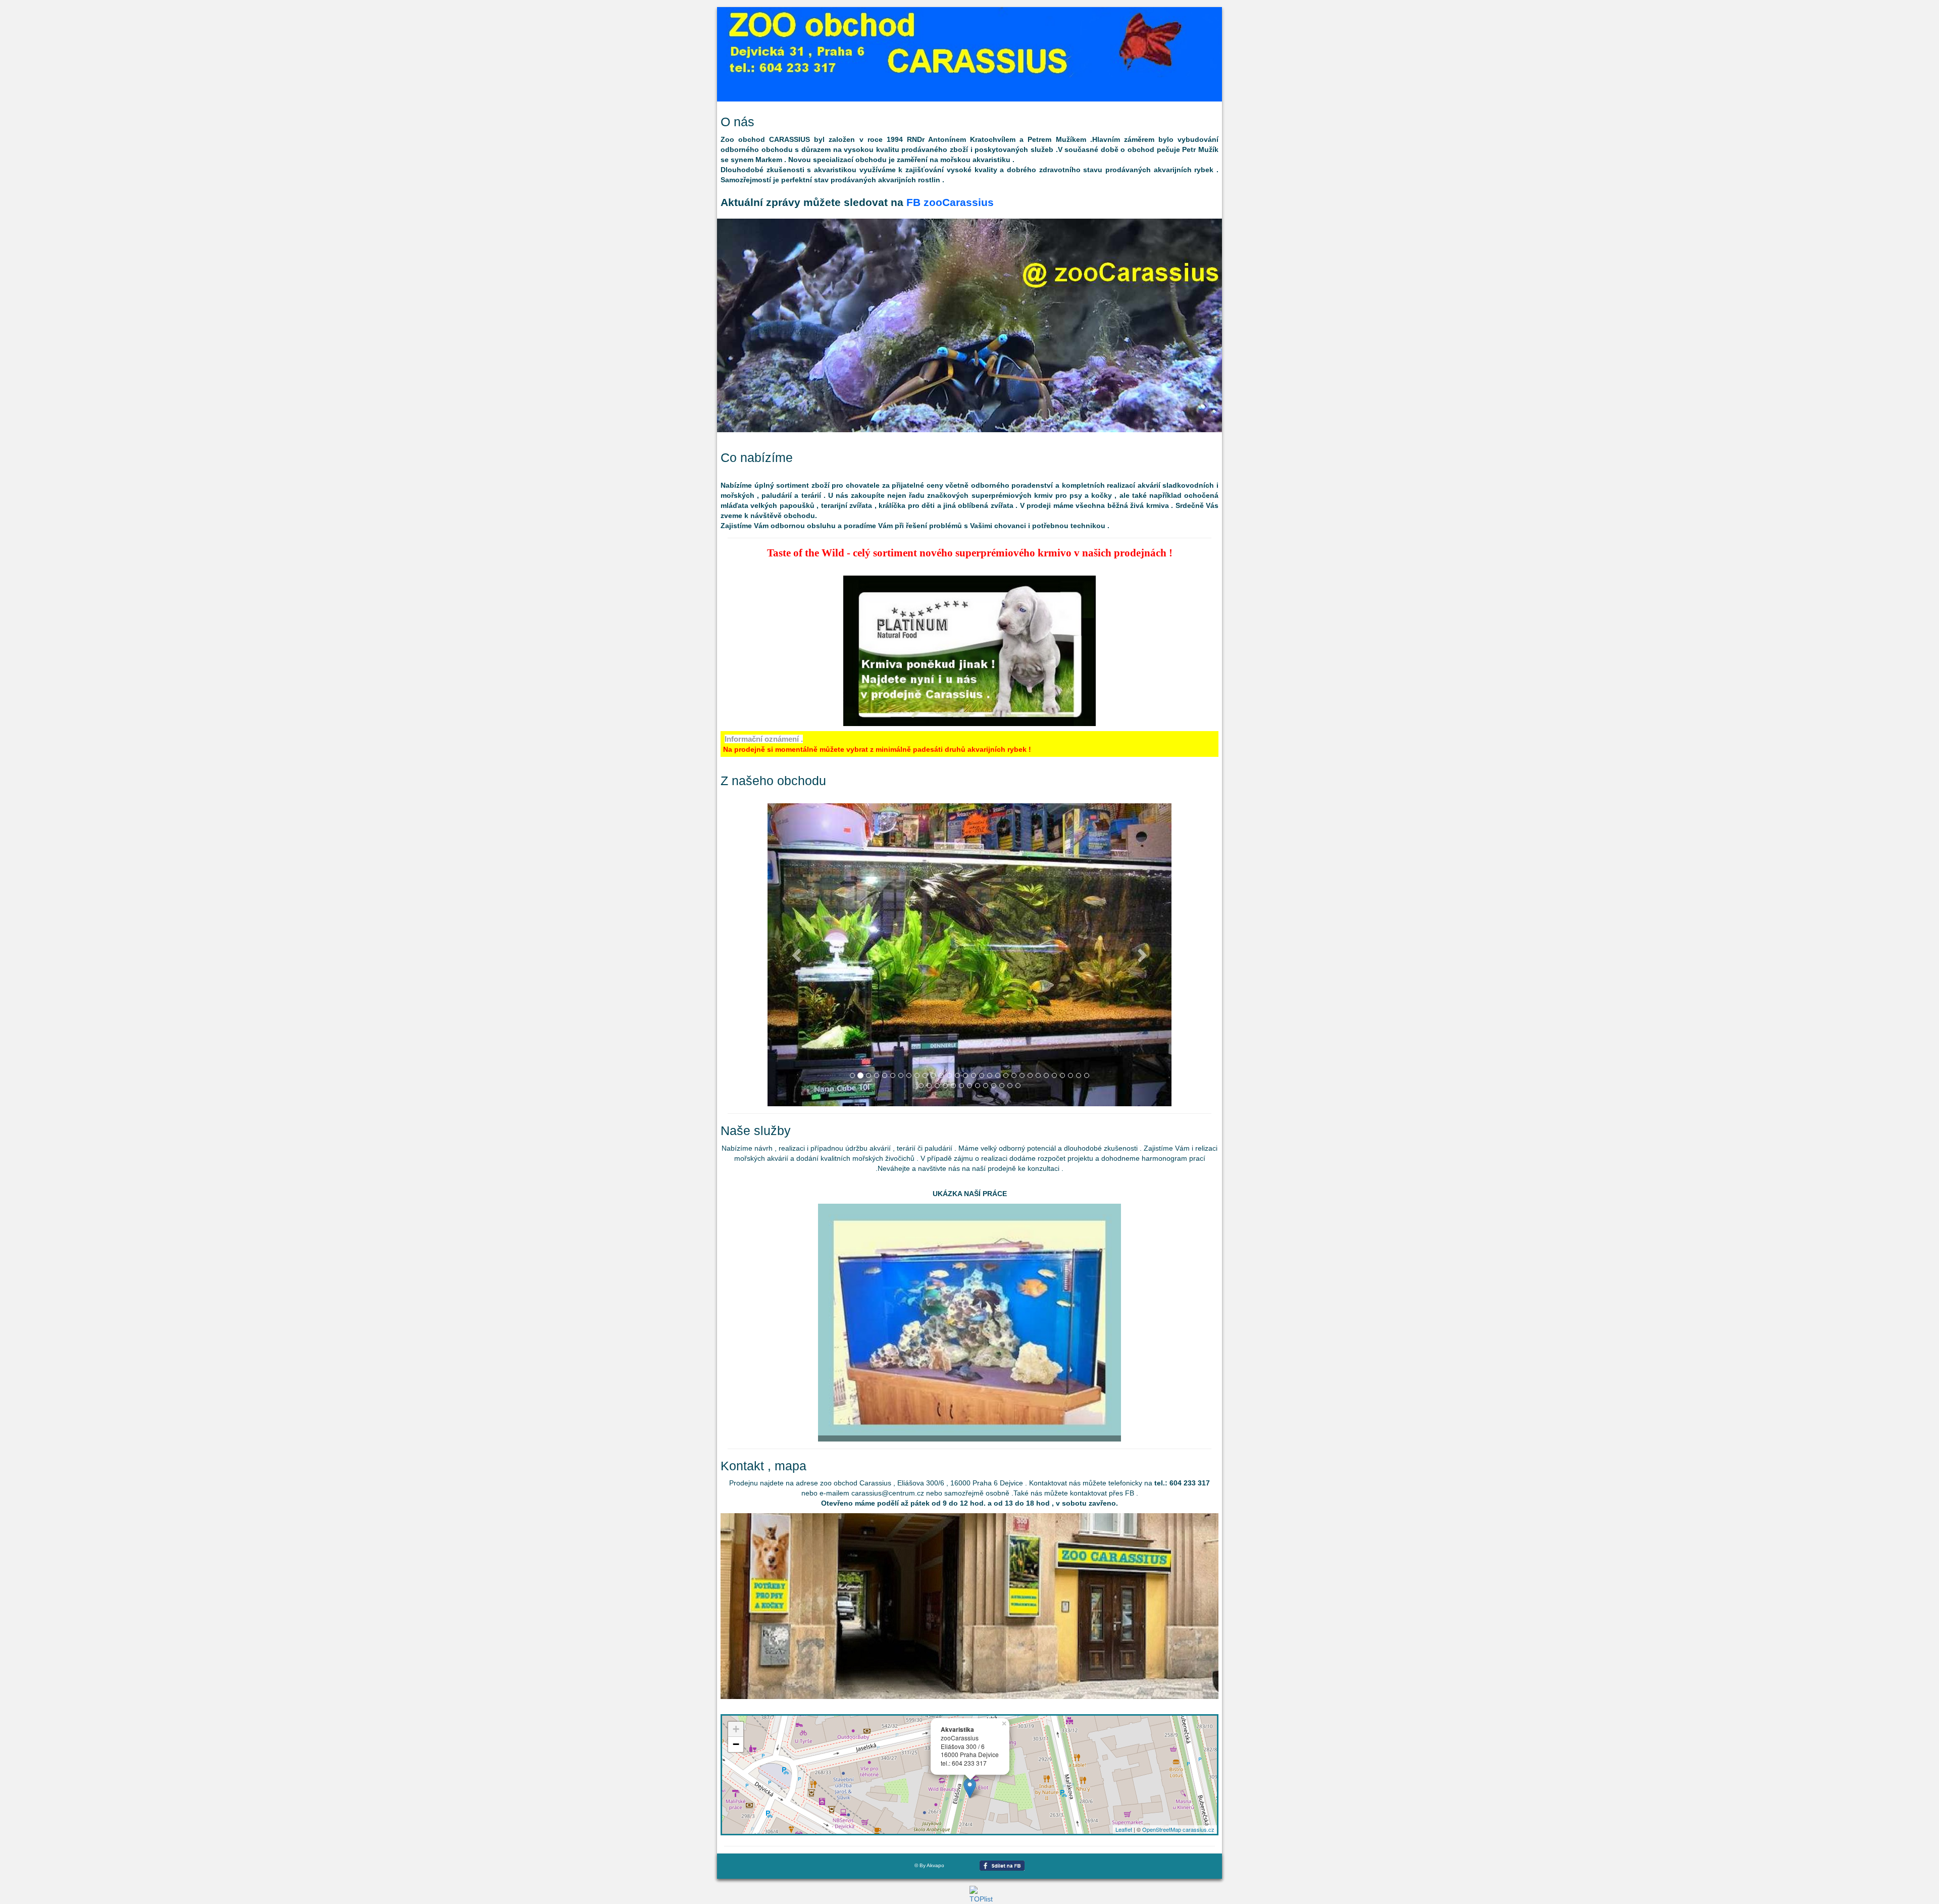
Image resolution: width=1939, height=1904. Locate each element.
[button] (798, 955)
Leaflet (1124, 1829)
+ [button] (736, 1729)
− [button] (736, 1744)
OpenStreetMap (1162, 1829)
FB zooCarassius (950, 202)
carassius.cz (1198, 1829)
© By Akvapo (929, 1865)
